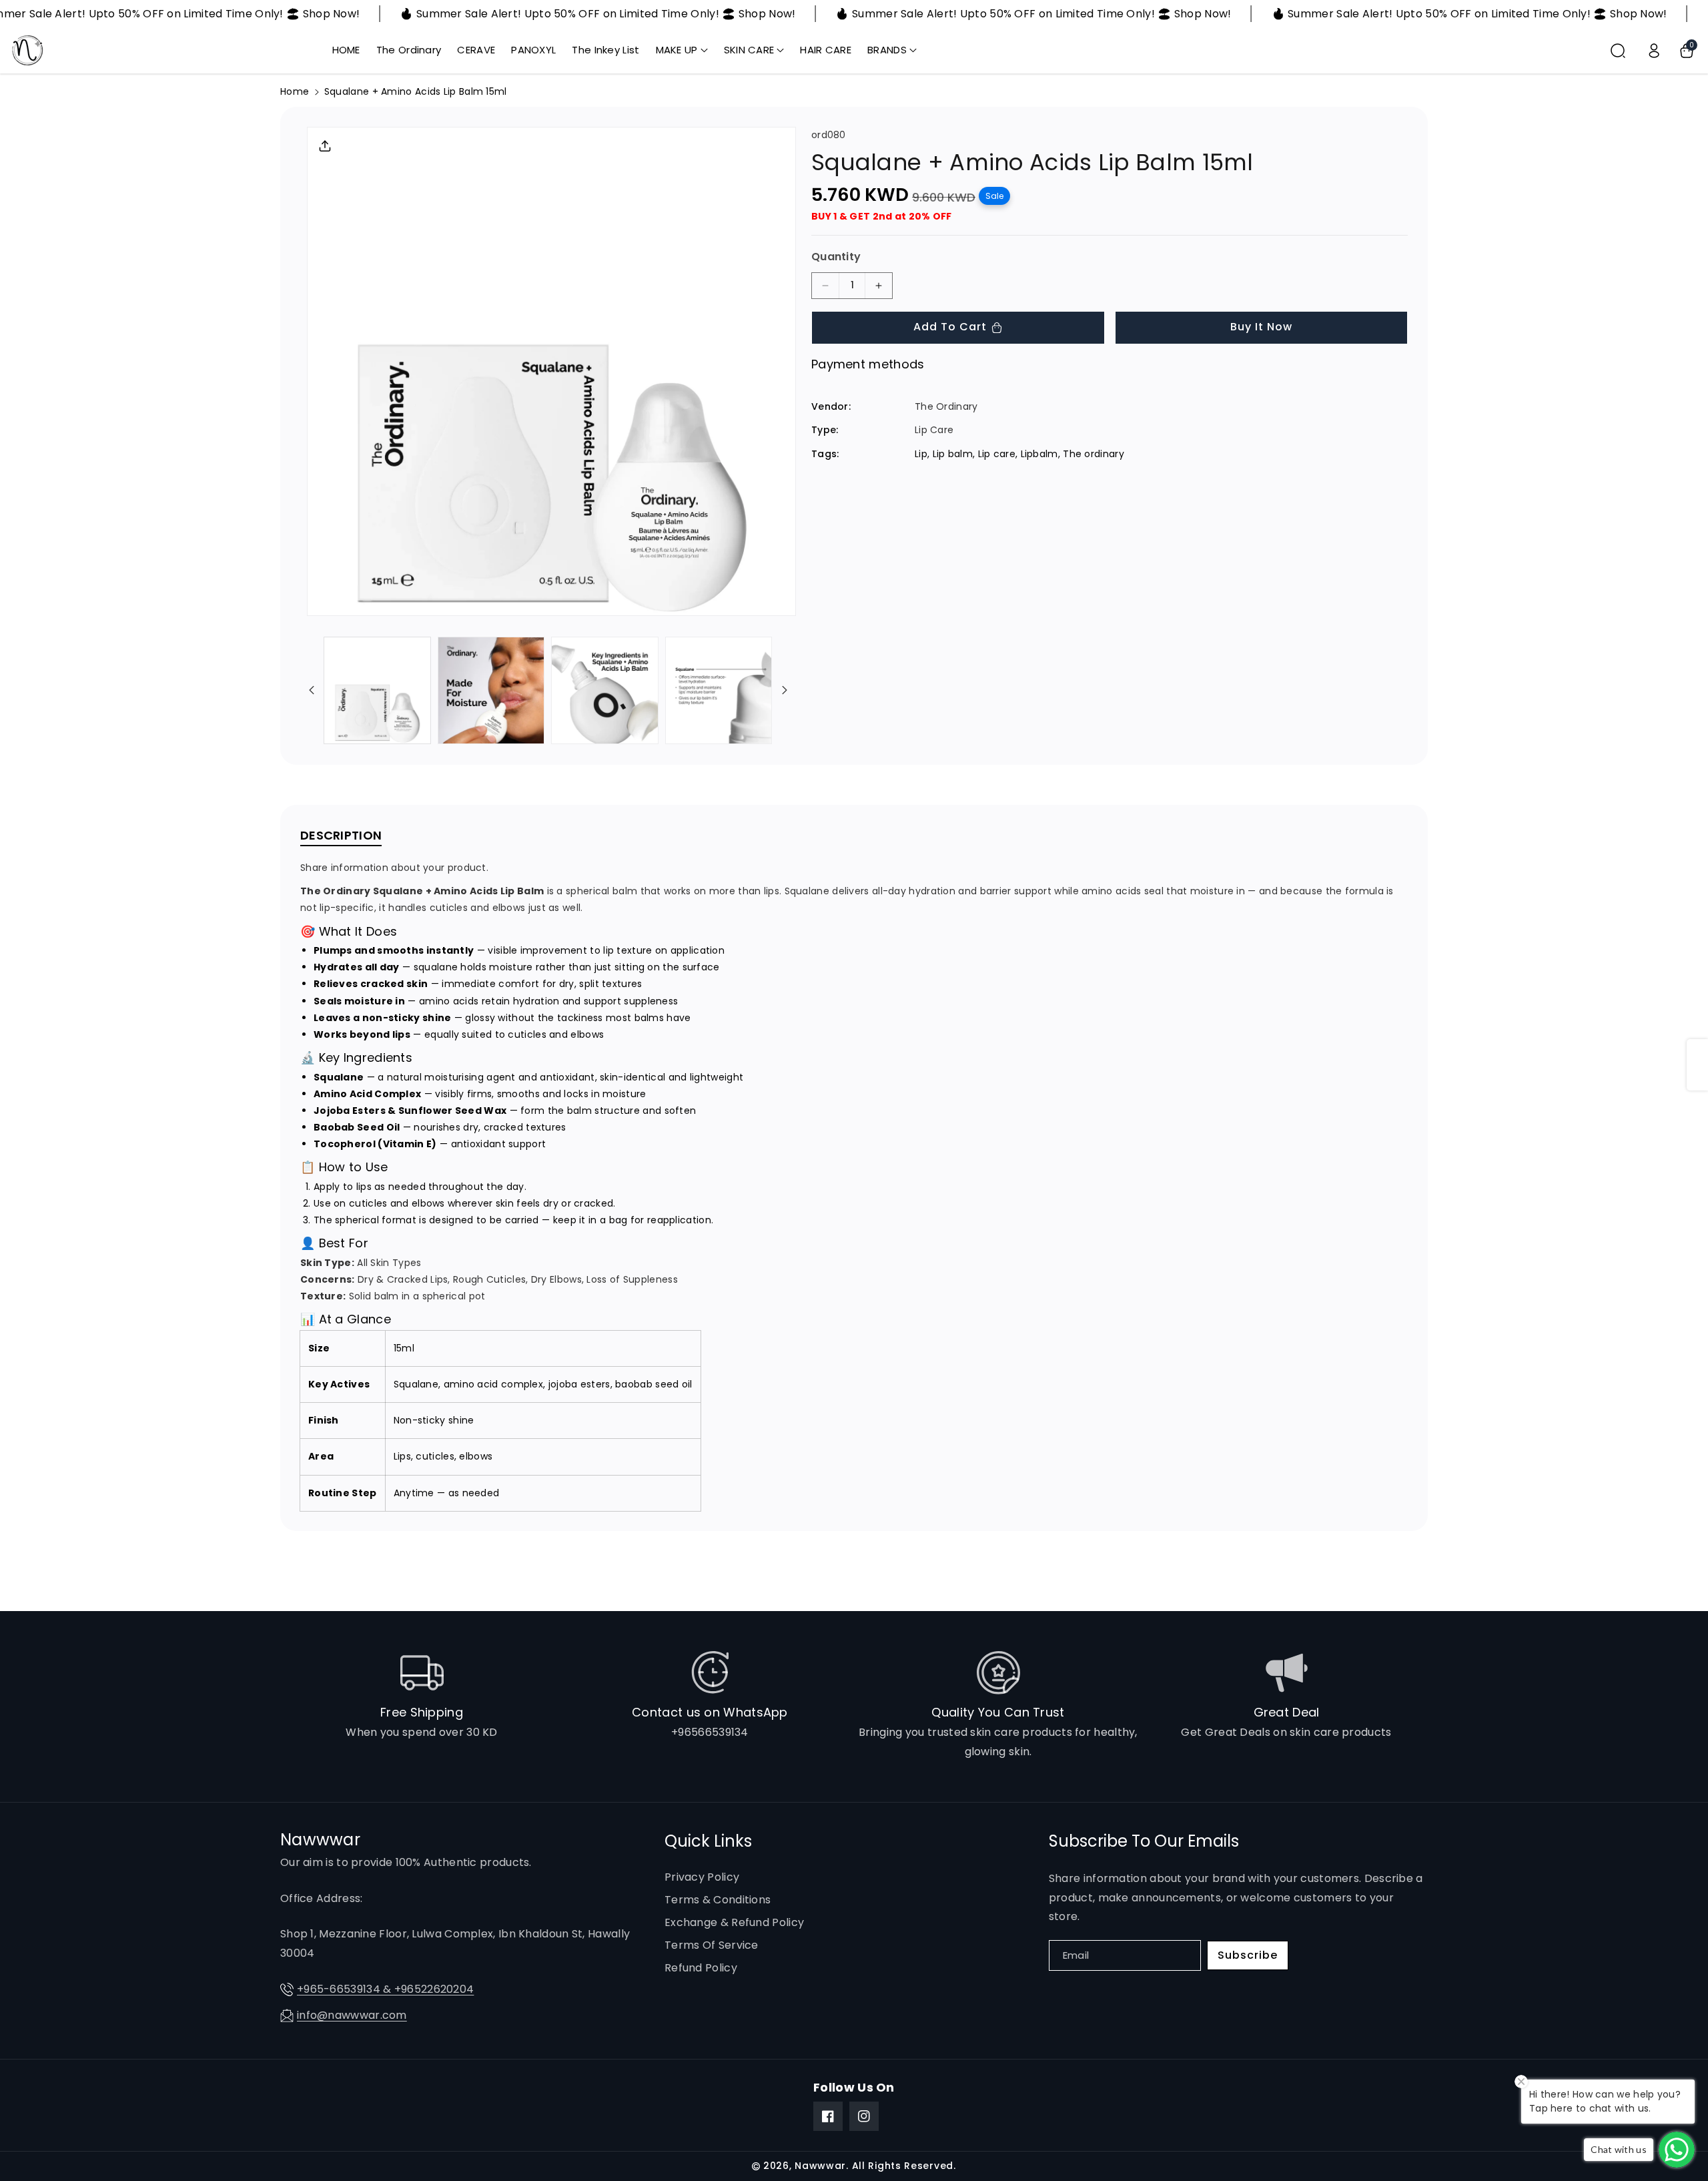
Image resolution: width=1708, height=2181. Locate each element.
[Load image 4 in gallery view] (719, 690)
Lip (921, 453)
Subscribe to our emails (1144, 1841)
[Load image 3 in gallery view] (605, 690)
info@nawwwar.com (352, 2015)
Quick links (708, 1841)
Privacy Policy (702, 1877)
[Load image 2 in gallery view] (491, 690)
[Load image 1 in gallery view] (377, 690)
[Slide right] (785, 690)
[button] (682, 50)
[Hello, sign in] (1654, 51)
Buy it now (1261, 327)
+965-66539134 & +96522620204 (385, 1989)
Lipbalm (1039, 453)
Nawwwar (820, 2166)
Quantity (836, 257)
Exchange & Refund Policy (734, 1922)
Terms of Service (712, 1945)
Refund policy (701, 1968)
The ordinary (1094, 453)
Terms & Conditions (718, 1900)
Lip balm (953, 453)
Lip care (997, 453)
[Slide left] (312, 690)
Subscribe (1248, 1955)
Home (295, 91)
